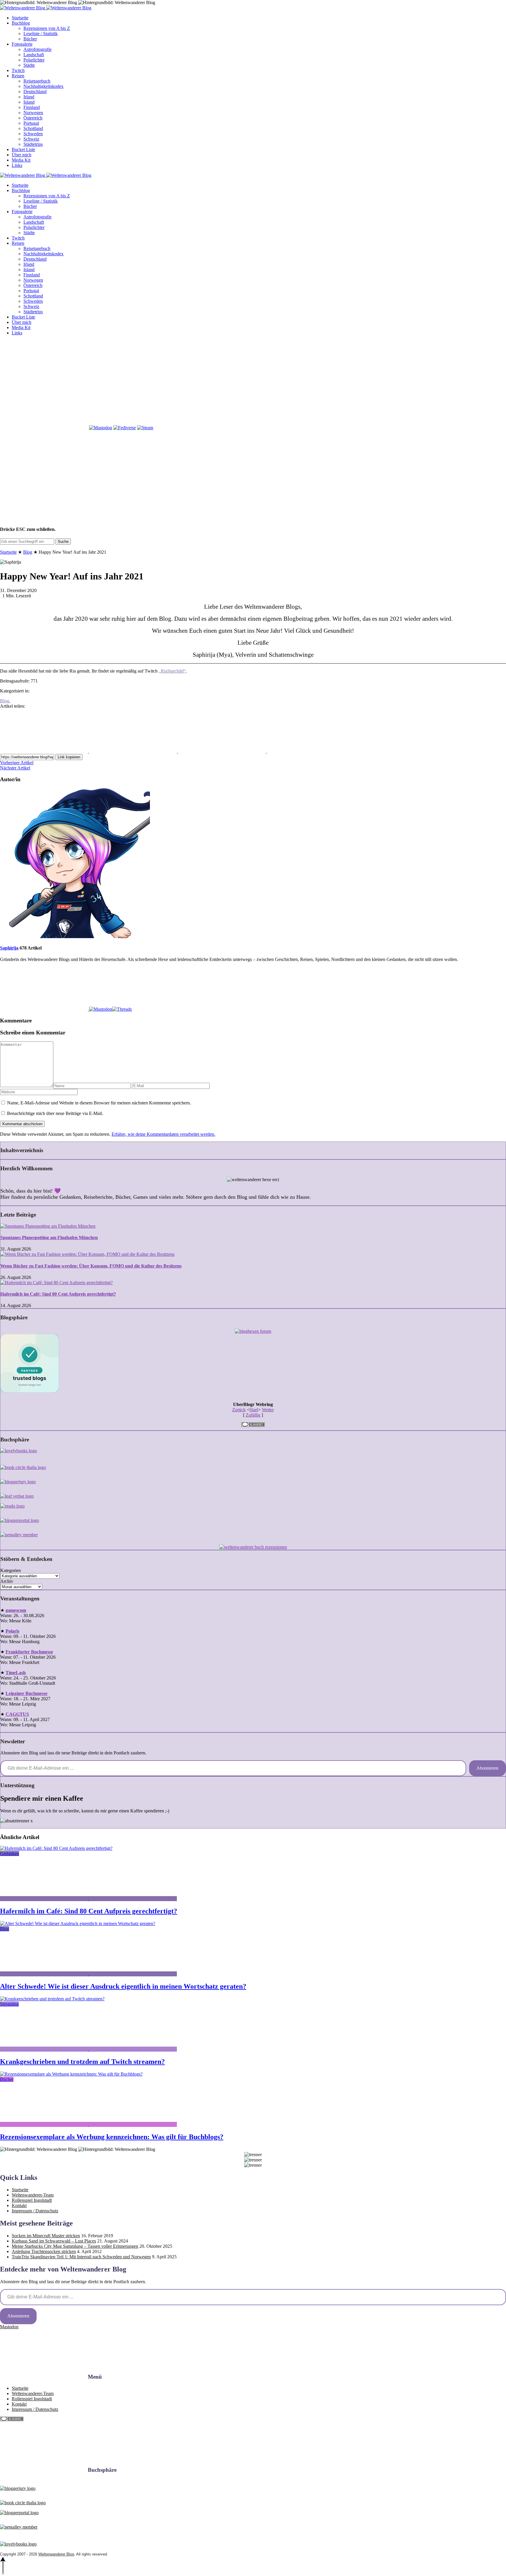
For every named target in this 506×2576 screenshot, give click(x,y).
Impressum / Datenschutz (35, 2211)
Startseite (20, 18)
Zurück (239, 1410)
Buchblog (21, 23)
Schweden (33, 134)
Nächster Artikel (15, 768)
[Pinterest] (222, 383)
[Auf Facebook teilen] (45, 751)
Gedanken (10, 1854)
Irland (29, 97)
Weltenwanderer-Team (33, 2195)
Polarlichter (34, 60)
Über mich (22, 155)
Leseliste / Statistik (41, 34)
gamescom (16, 1610)
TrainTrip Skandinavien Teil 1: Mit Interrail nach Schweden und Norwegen (81, 2257)
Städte (29, 65)
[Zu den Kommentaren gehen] (45, 1899)
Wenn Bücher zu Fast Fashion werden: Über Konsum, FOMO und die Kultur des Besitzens (91, 1266)
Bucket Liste (23, 149)
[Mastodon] (101, 428)
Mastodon (9, 2327)
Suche (63, 542)
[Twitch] (44, 428)
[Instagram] (133, 383)
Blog (28, 552)
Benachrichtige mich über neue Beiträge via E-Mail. (55, 1113)
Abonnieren (487, 1768)
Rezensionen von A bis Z (47, 28)
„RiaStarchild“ (172, 671)
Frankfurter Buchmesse (29, 1652)
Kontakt (19, 2205)
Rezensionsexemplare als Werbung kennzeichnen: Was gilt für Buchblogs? (112, 2137)
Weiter (268, 1410)
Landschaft (34, 55)
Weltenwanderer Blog (56, 2554)
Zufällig (253, 1415)
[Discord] (400, 383)
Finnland (32, 107)
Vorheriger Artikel (17, 763)
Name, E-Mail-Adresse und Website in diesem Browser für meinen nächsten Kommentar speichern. (99, 1103)
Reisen (18, 76)
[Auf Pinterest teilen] (223, 751)
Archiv (7, 1581)
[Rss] (311, 383)
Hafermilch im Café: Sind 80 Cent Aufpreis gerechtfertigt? (58, 1294)
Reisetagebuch (37, 81)
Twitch (18, 70)
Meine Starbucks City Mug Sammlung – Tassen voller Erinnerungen (75, 2246)
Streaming (9, 2004)
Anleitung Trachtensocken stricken (44, 2251)
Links (17, 165)
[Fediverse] (125, 428)
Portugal (31, 123)
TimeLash (16, 1673)
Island (29, 102)
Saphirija (9, 948)
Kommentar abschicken (22, 1124)
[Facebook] (44, 383)
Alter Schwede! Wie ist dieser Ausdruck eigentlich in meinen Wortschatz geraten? (123, 1986)
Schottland (33, 128)
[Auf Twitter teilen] (134, 751)
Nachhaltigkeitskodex (43, 86)
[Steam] (145, 428)
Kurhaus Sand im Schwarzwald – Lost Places (54, 2241)
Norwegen (33, 113)
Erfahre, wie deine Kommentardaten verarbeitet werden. (163, 1134)
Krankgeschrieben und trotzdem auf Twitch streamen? (82, 2062)
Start (254, 1410)
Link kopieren (69, 757)
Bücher (30, 39)
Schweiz (31, 139)
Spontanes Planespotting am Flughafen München (49, 1237)
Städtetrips (33, 144)
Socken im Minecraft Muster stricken (46, 2236)
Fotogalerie (22, 44)
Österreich (33, 118)
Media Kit (21, 160)
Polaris (12, 1631)
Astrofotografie (37, 49)
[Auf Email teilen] (311, 751)
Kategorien (11, 1570)
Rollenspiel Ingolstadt (32, 2200)
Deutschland (35, 91)
